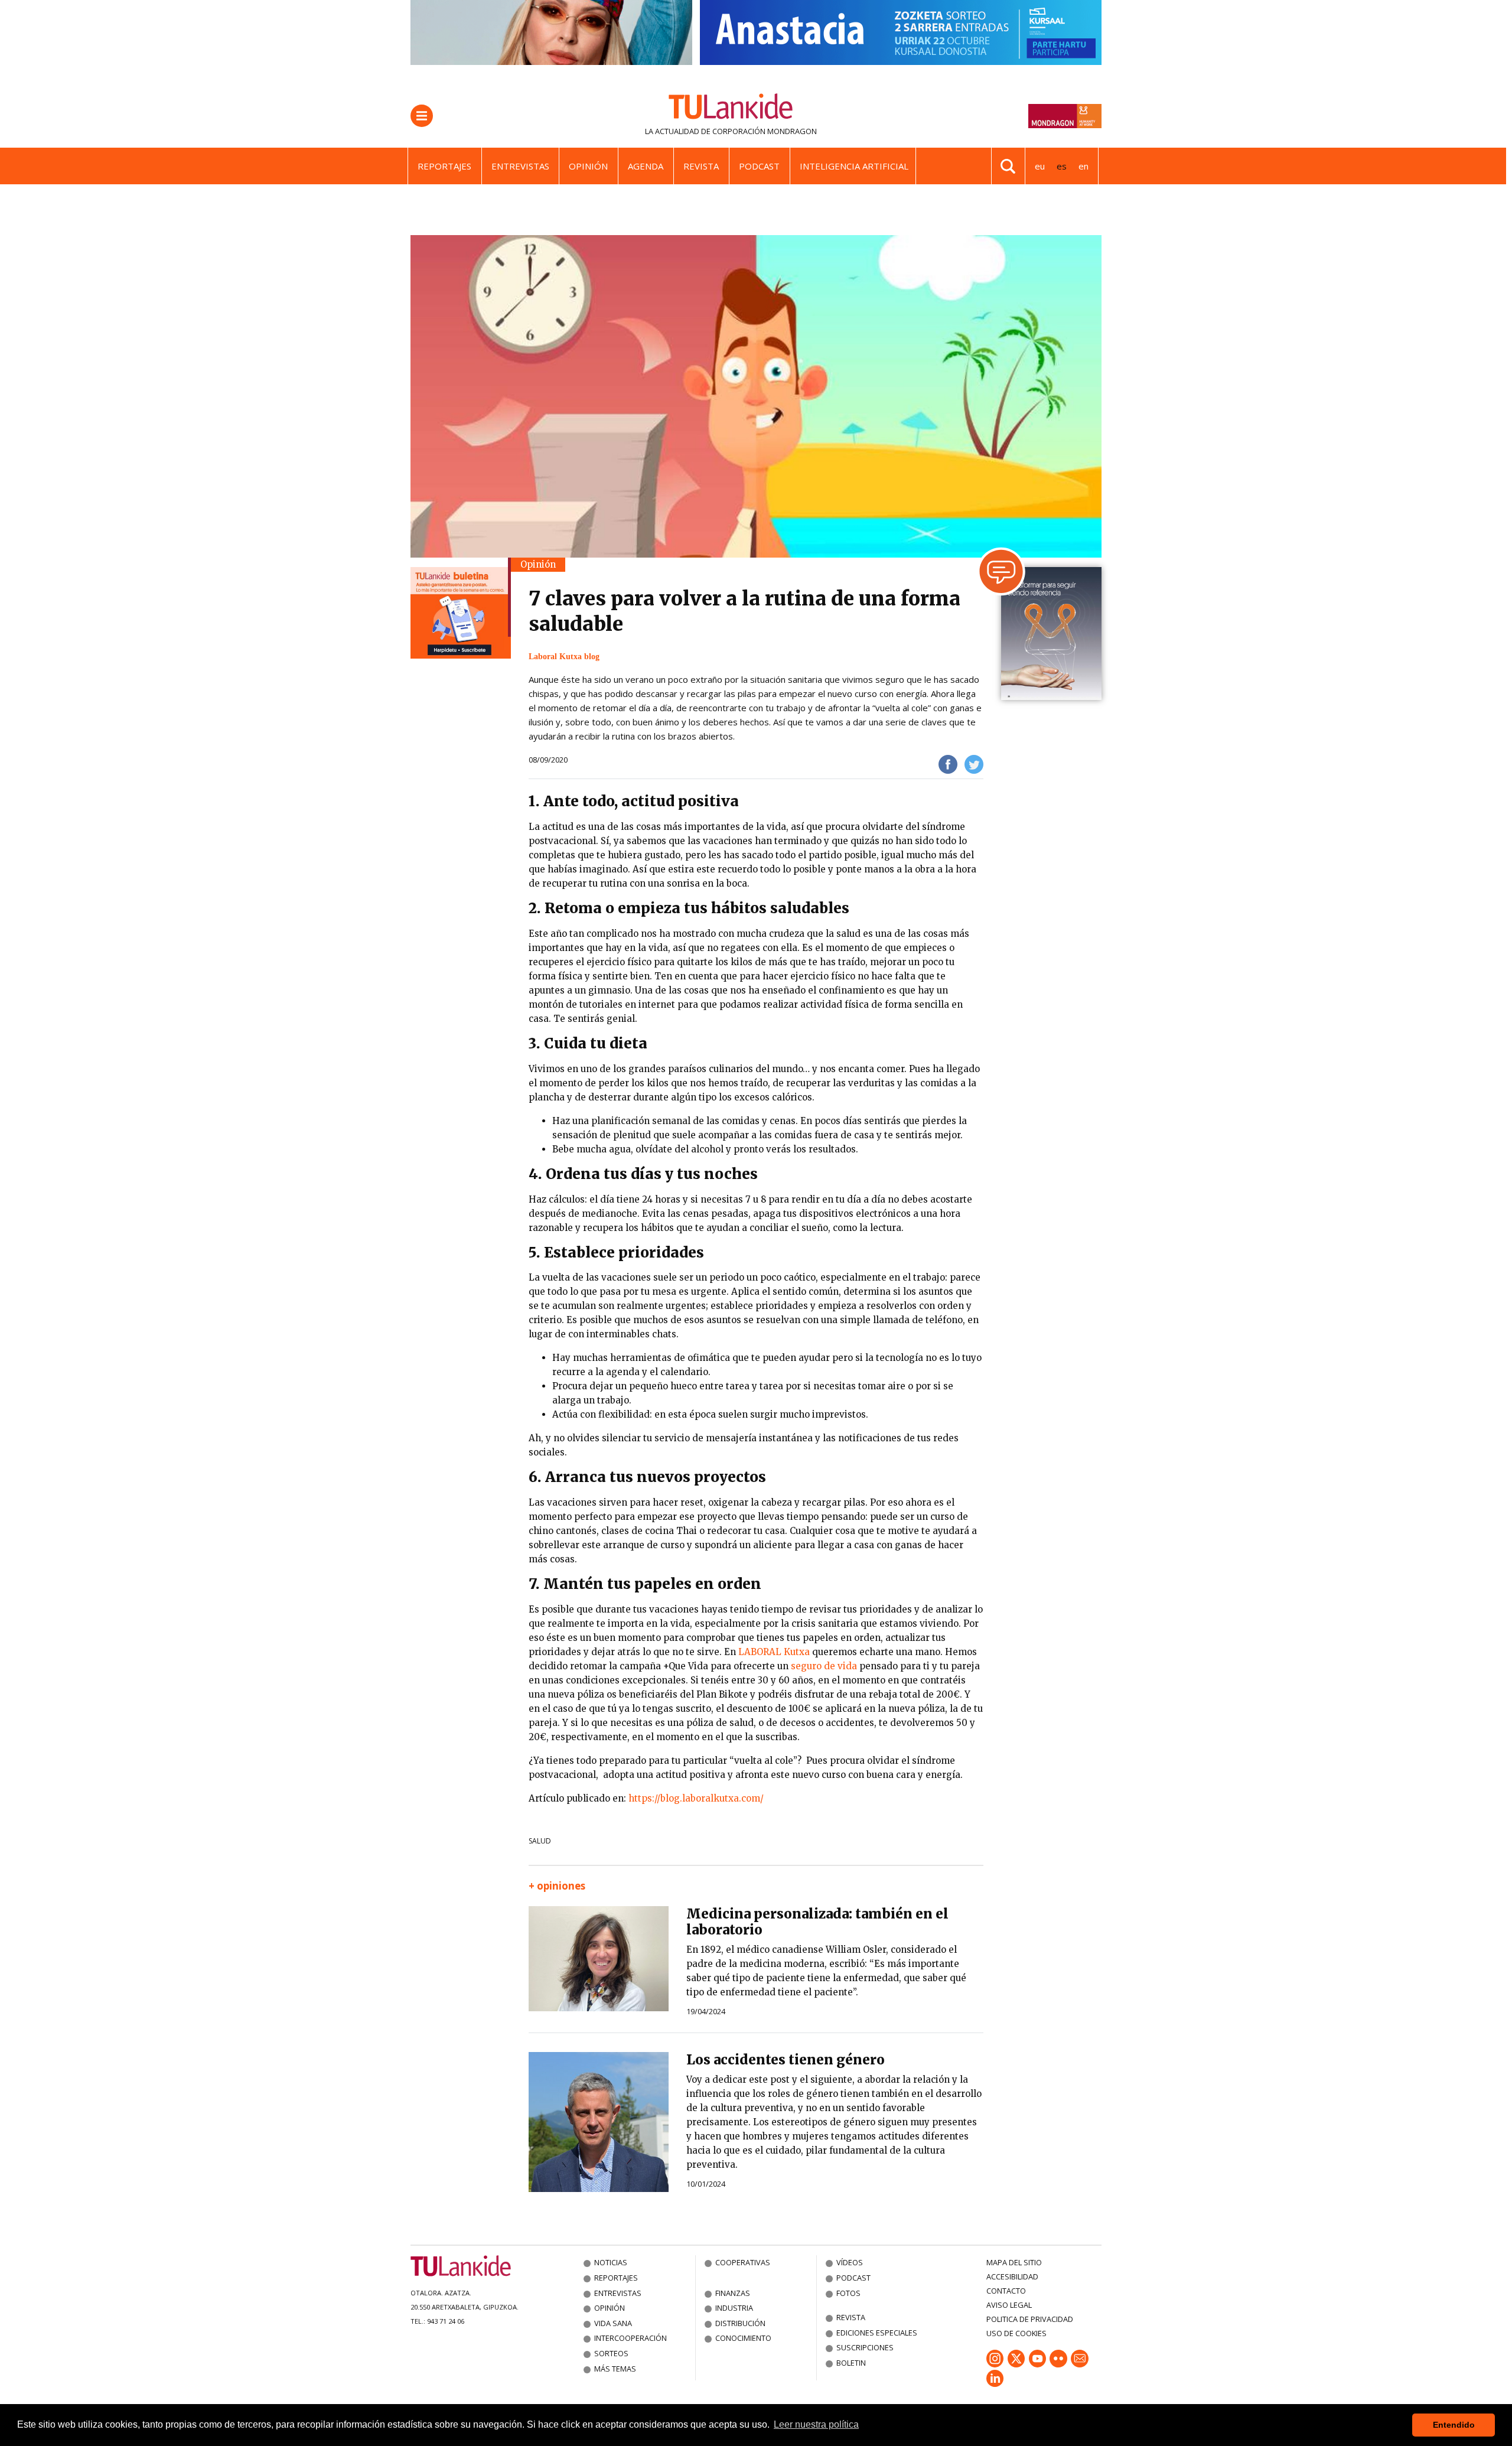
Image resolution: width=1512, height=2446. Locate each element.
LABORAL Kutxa (774, 1652)
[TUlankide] (731, 109)
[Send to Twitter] (974, 764)
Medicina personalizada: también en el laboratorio (817, 1922)
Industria (734, 2308)
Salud (540, 1841)
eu (1040, 166)
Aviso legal (1009, 2305)
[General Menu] (422, 116)
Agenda (646, 166)
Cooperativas (743, 2262)
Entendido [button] (1454, 2425)
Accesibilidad (1012, 2276)
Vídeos (850, 2262)
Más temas (615, 2369)
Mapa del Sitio (1014, 2262)
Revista (701, 166)
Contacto (1006, 2291)
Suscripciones (865, 2347)
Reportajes (444, 166)
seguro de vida (824, 1666)
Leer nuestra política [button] (816, 2424)
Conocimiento (743, 2338)
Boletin (851, 2363)
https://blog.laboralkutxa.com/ (696, 1798)
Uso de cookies (1016, 2333)
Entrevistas (520, 166)
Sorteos (611, 2353)
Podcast (759, 166)
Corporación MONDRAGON (765, 131)
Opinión (588, 166)
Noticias (611, 2262)
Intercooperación (630, 2338)
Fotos (848, 2293)
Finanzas (733, 2293)
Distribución (740, 2323)
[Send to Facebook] (948, 764)
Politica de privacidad (1030, 2319)
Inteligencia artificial (854, 166)
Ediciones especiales (877, 2333)
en (1084, 166)
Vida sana (613, 2323)
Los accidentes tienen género (786, 2060)
